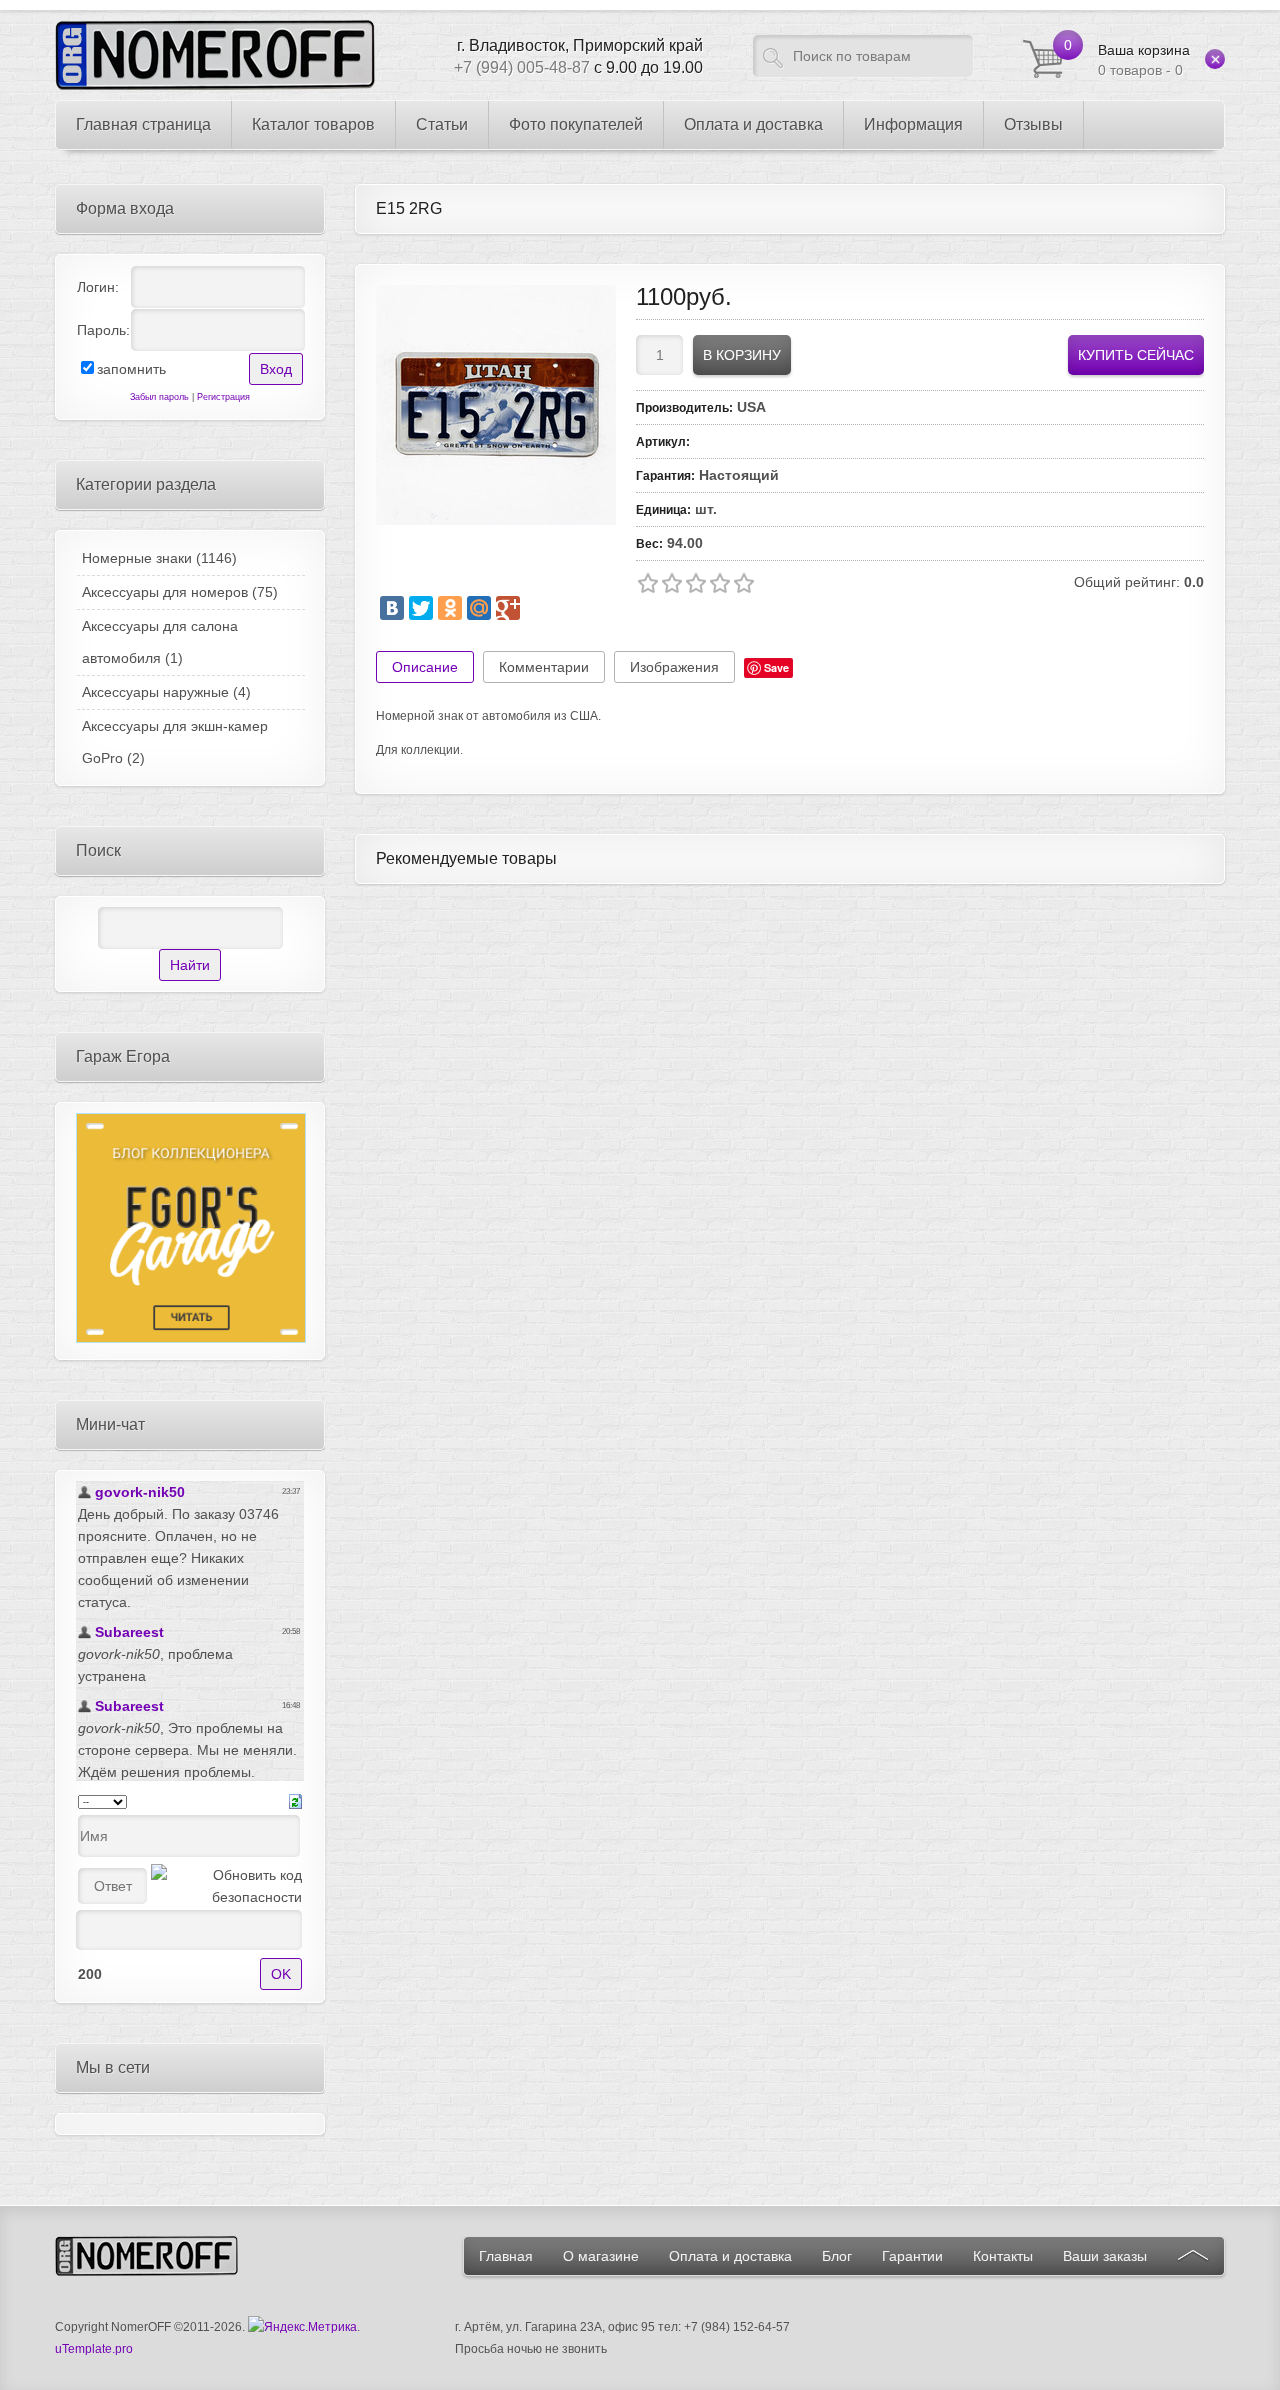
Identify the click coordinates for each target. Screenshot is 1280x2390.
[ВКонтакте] (392, 608)
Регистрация (223, 397)
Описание (425, 667)
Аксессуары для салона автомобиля (160, 642)
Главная (506, 2256)
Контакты (1003, 2256)
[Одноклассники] (450, 608)
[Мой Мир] (479, 608)
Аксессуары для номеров (180, 592)
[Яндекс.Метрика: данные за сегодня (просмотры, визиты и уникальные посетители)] (302, 2327)
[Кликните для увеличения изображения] (496, 405)
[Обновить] (295, 1800)
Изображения (674, 667)
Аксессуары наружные (166, 692)
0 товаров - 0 (1144, 60)
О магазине (601, 2256)
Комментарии (544, 667)
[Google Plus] (508, 608)
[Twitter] (421, 608)
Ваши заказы (1105, 2256)
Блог (837, 2256)
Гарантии (912, 2256)
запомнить (131, 369)
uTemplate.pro (94, 2349)
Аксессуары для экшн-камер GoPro (175, 742)
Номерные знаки (159, 558)
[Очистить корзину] (1215, 59)
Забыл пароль (159, 397)
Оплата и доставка (730, 2256)
